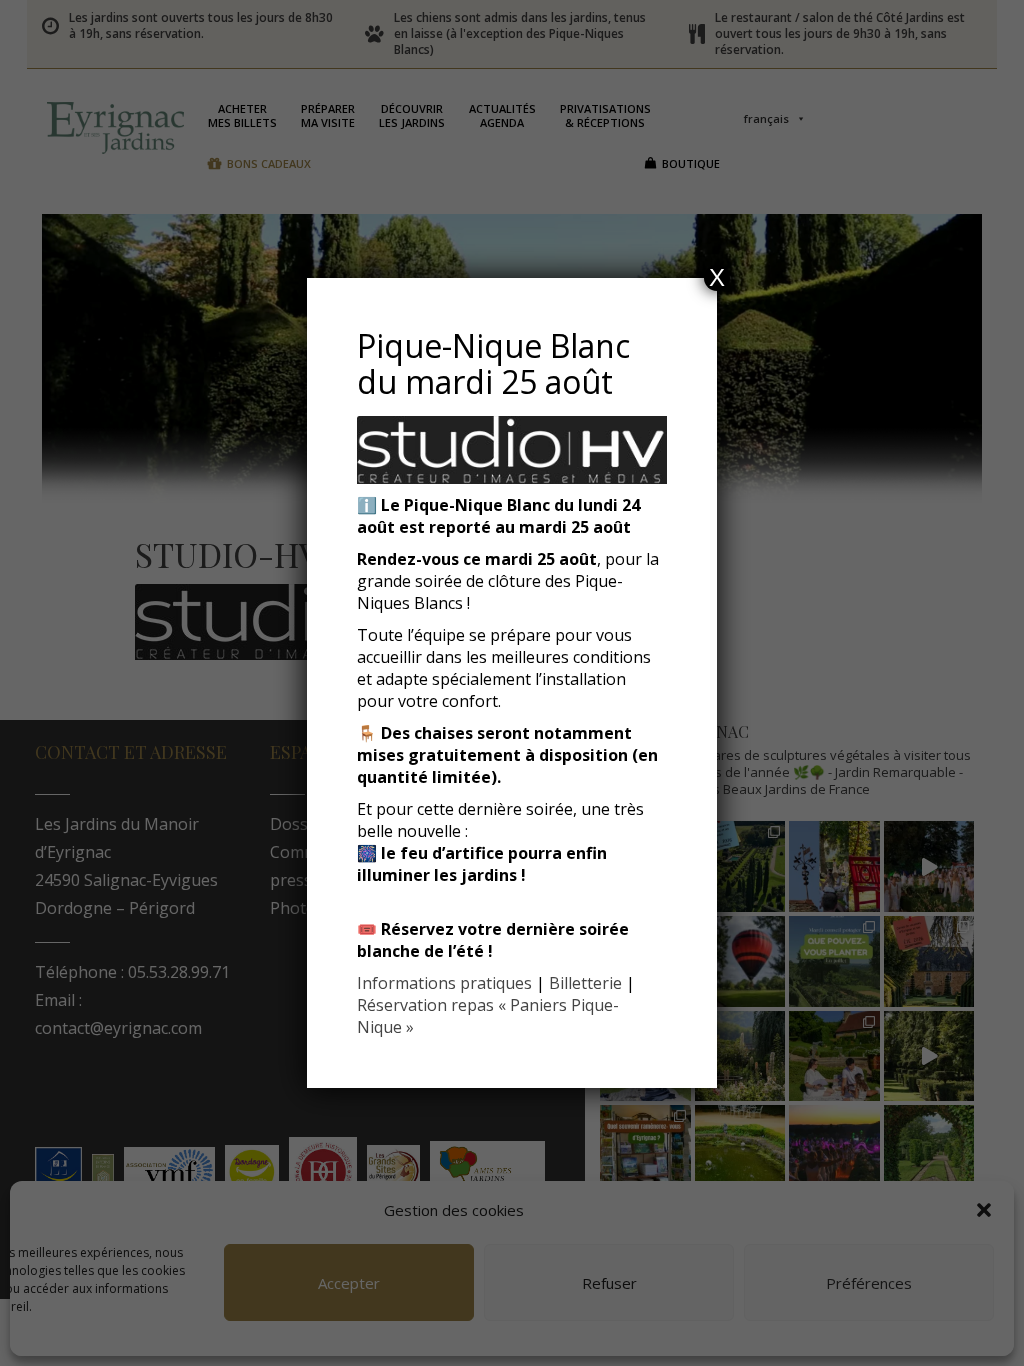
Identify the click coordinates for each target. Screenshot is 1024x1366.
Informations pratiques (444, 983)
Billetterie (585, 983)
